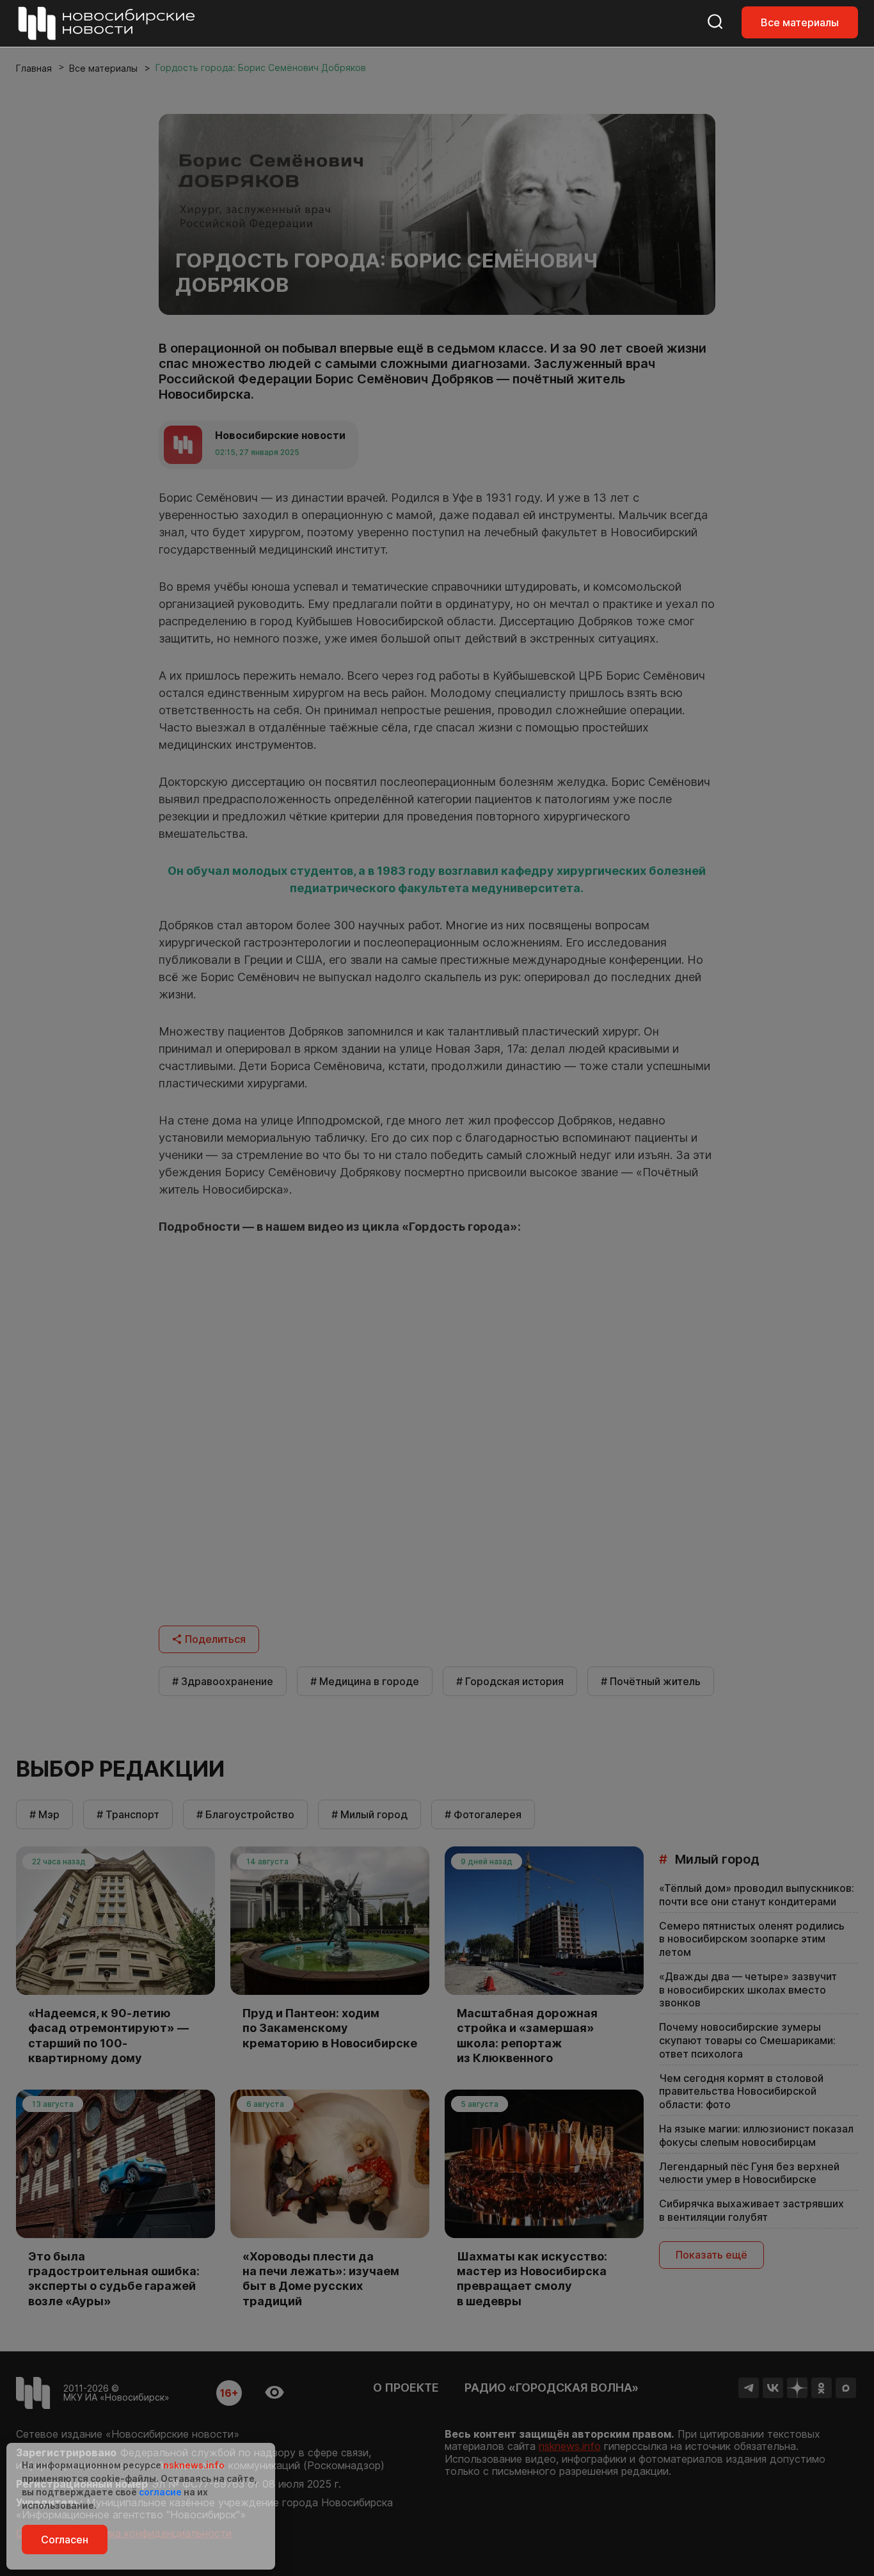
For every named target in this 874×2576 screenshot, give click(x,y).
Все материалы (800, 22)
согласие (160, 2492)
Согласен (65, 2540)
